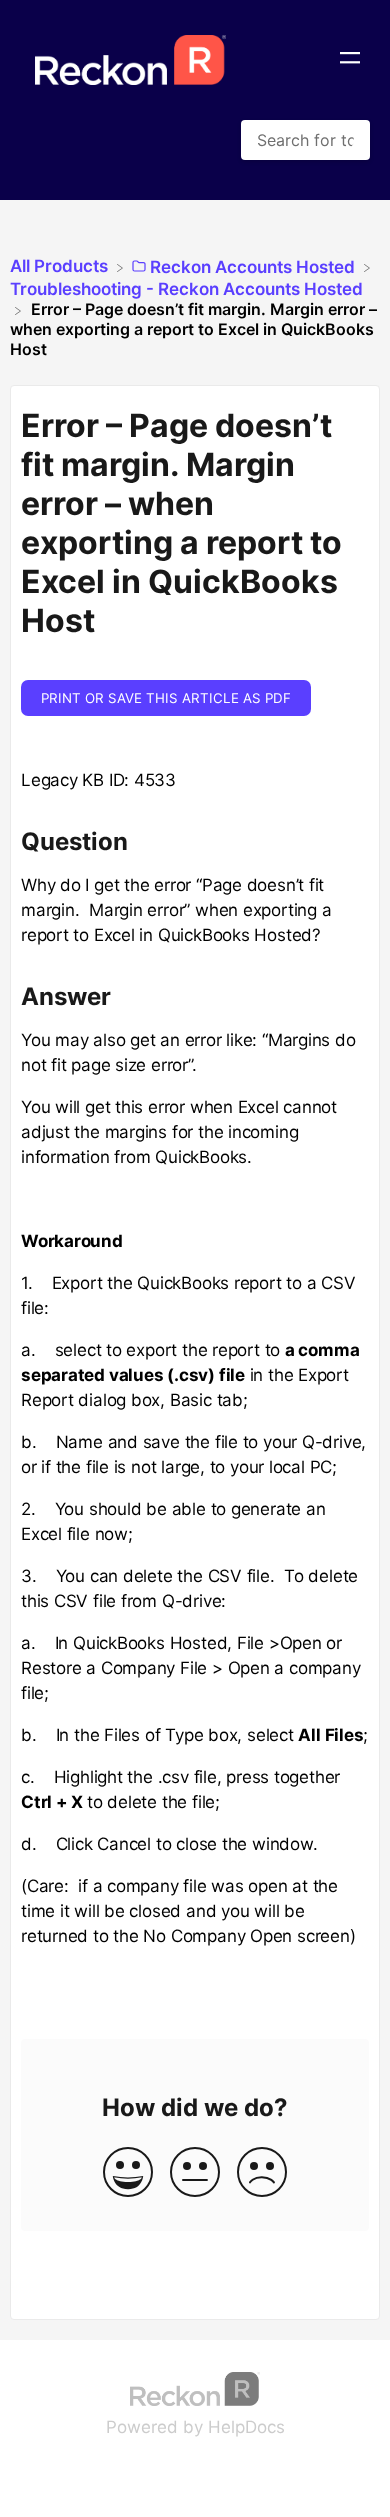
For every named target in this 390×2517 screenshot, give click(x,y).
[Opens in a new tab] (195, 2387)
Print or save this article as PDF (166, 698)
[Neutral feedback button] (195, 2173)
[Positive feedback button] (128, 2173)
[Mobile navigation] (350, 60)
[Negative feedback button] (262, 2173)
